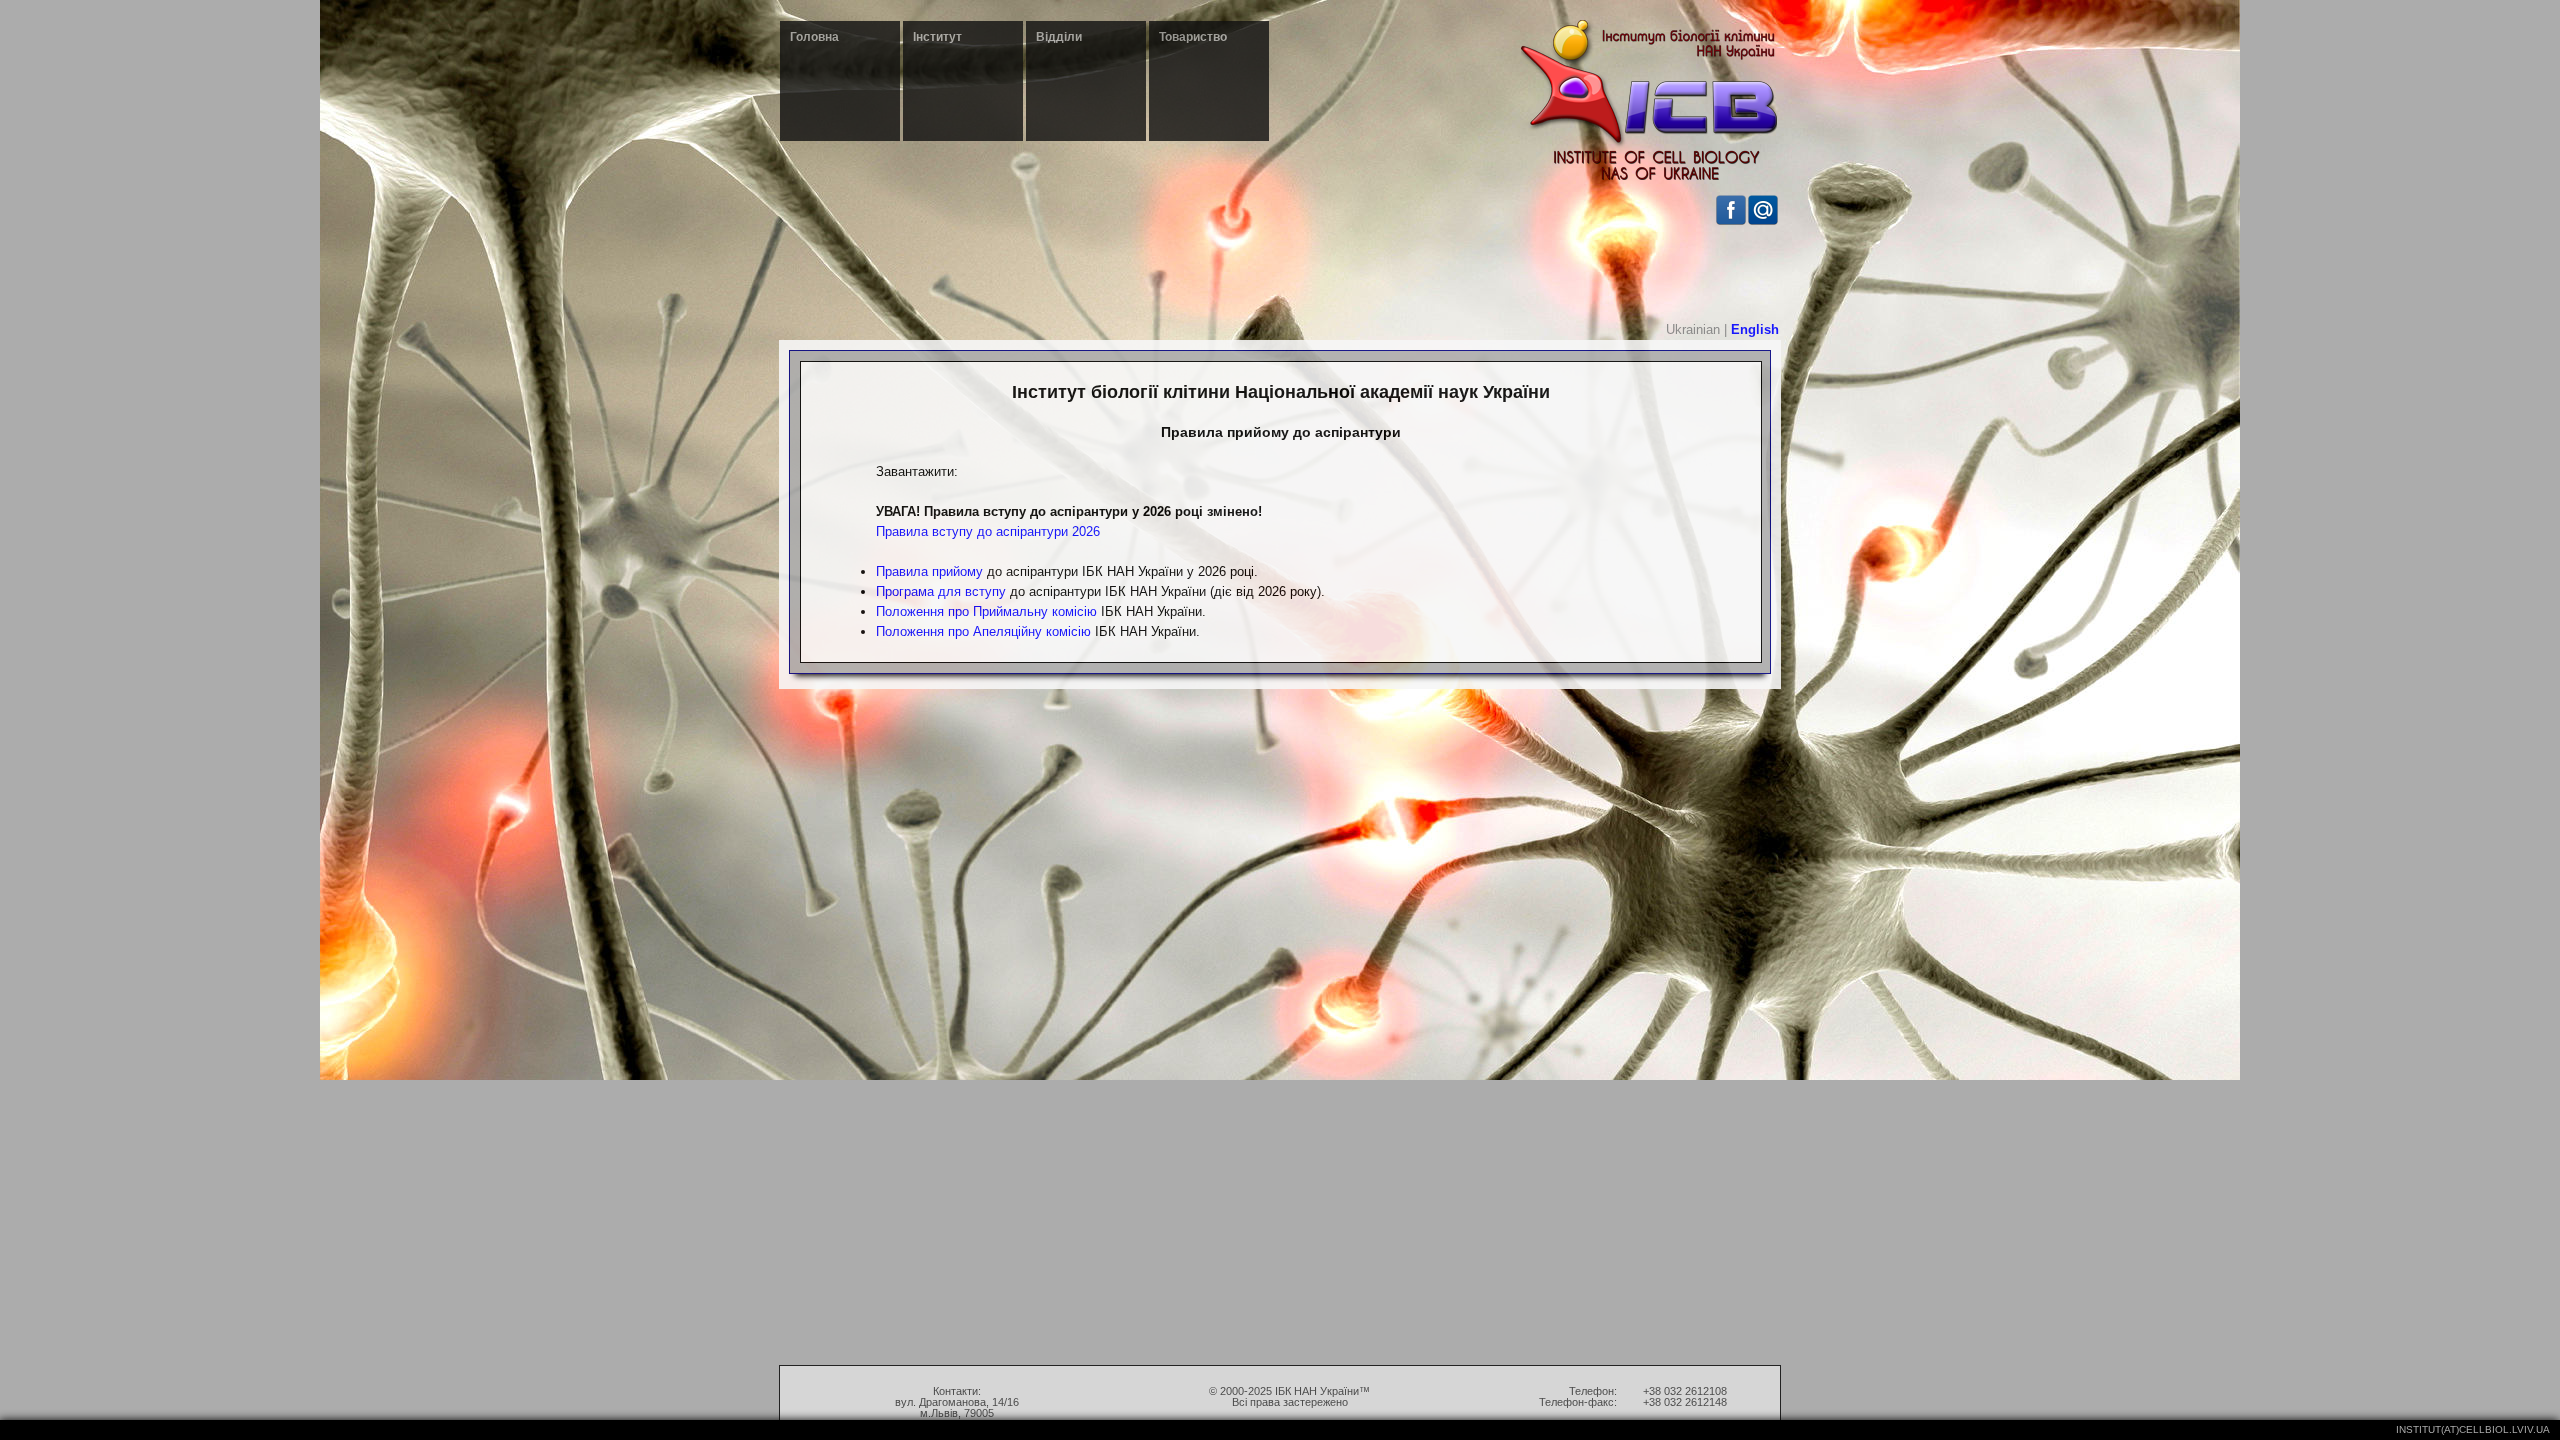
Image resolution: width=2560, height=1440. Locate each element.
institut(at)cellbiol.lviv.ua (2473, 1429)
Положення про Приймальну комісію (986, 611)
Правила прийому (929, 571)
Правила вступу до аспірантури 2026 (988, 531)
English (1755, 329)
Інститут (937, 37)
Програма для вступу (941, 591)
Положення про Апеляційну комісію (983, 631)
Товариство (1193, 37)
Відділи (1059, 37)
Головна (814, 37)
